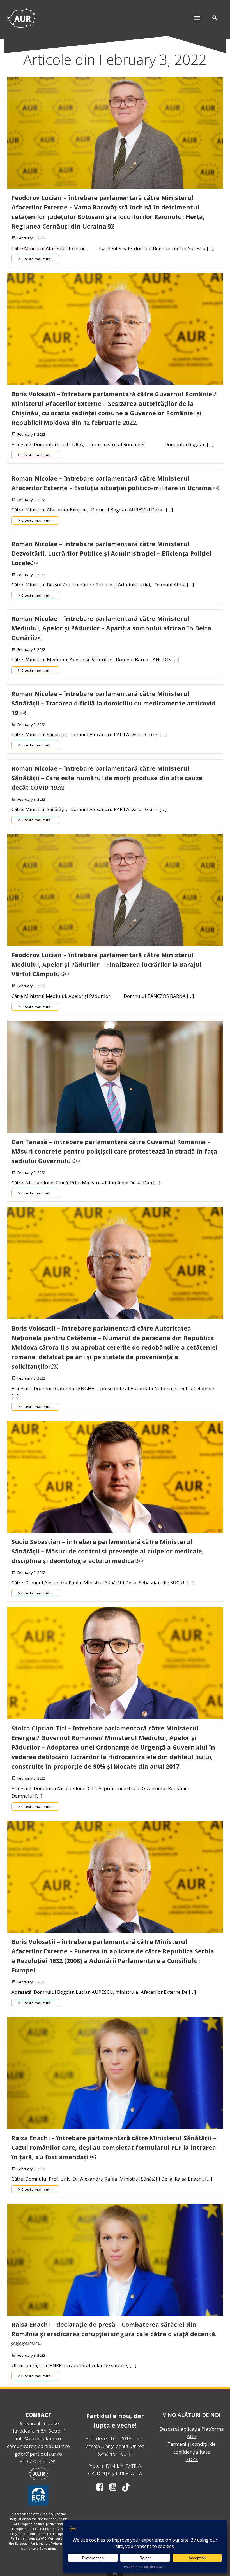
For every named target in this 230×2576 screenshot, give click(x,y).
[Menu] (197, 18)
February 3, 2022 (31, 238)
